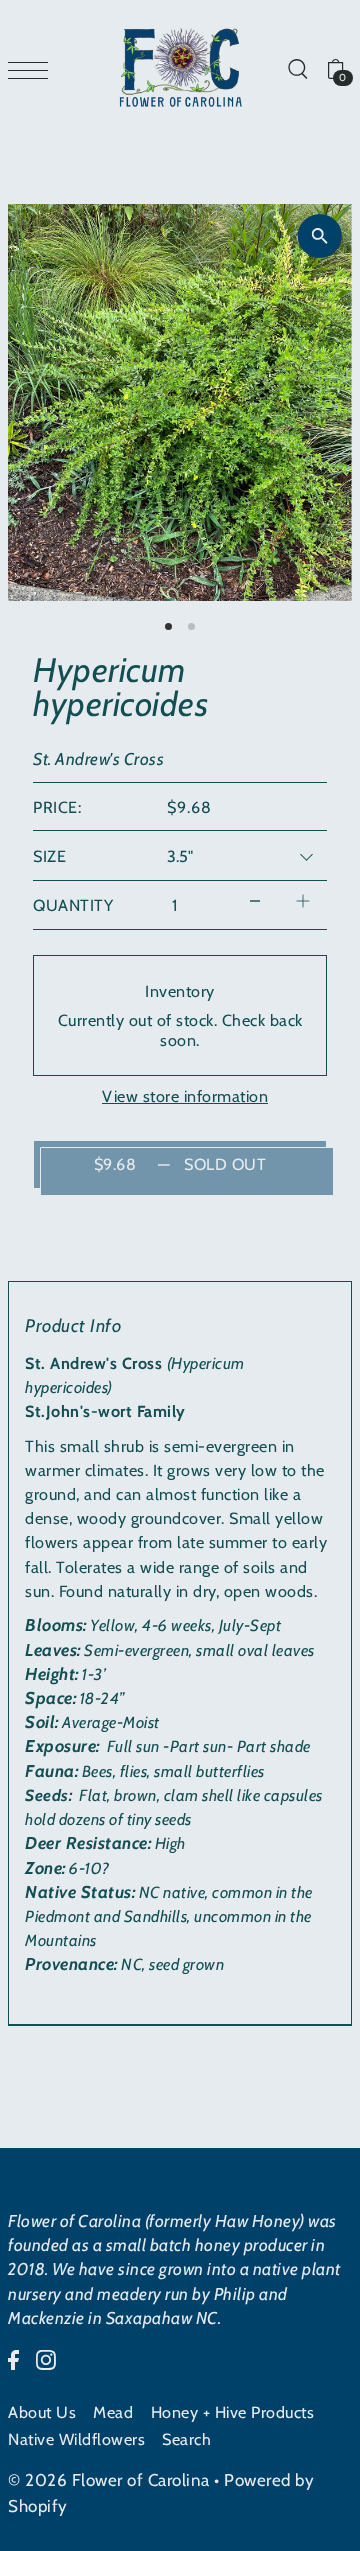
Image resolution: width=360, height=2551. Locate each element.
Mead (113, 2412)
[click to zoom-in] (320, 236)
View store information (185, 1096)
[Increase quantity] (303, 900)
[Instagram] (46, 2358)
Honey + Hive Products (233, 2412)
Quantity (73, 905)
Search (186, 2439)
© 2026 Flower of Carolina (109, 2480)
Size (49, 856)
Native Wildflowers (76, 2439)
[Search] (297, 68)
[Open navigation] (33, 68)
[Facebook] (13, 2358)
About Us (42, 2412)
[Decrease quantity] (255, 900)
